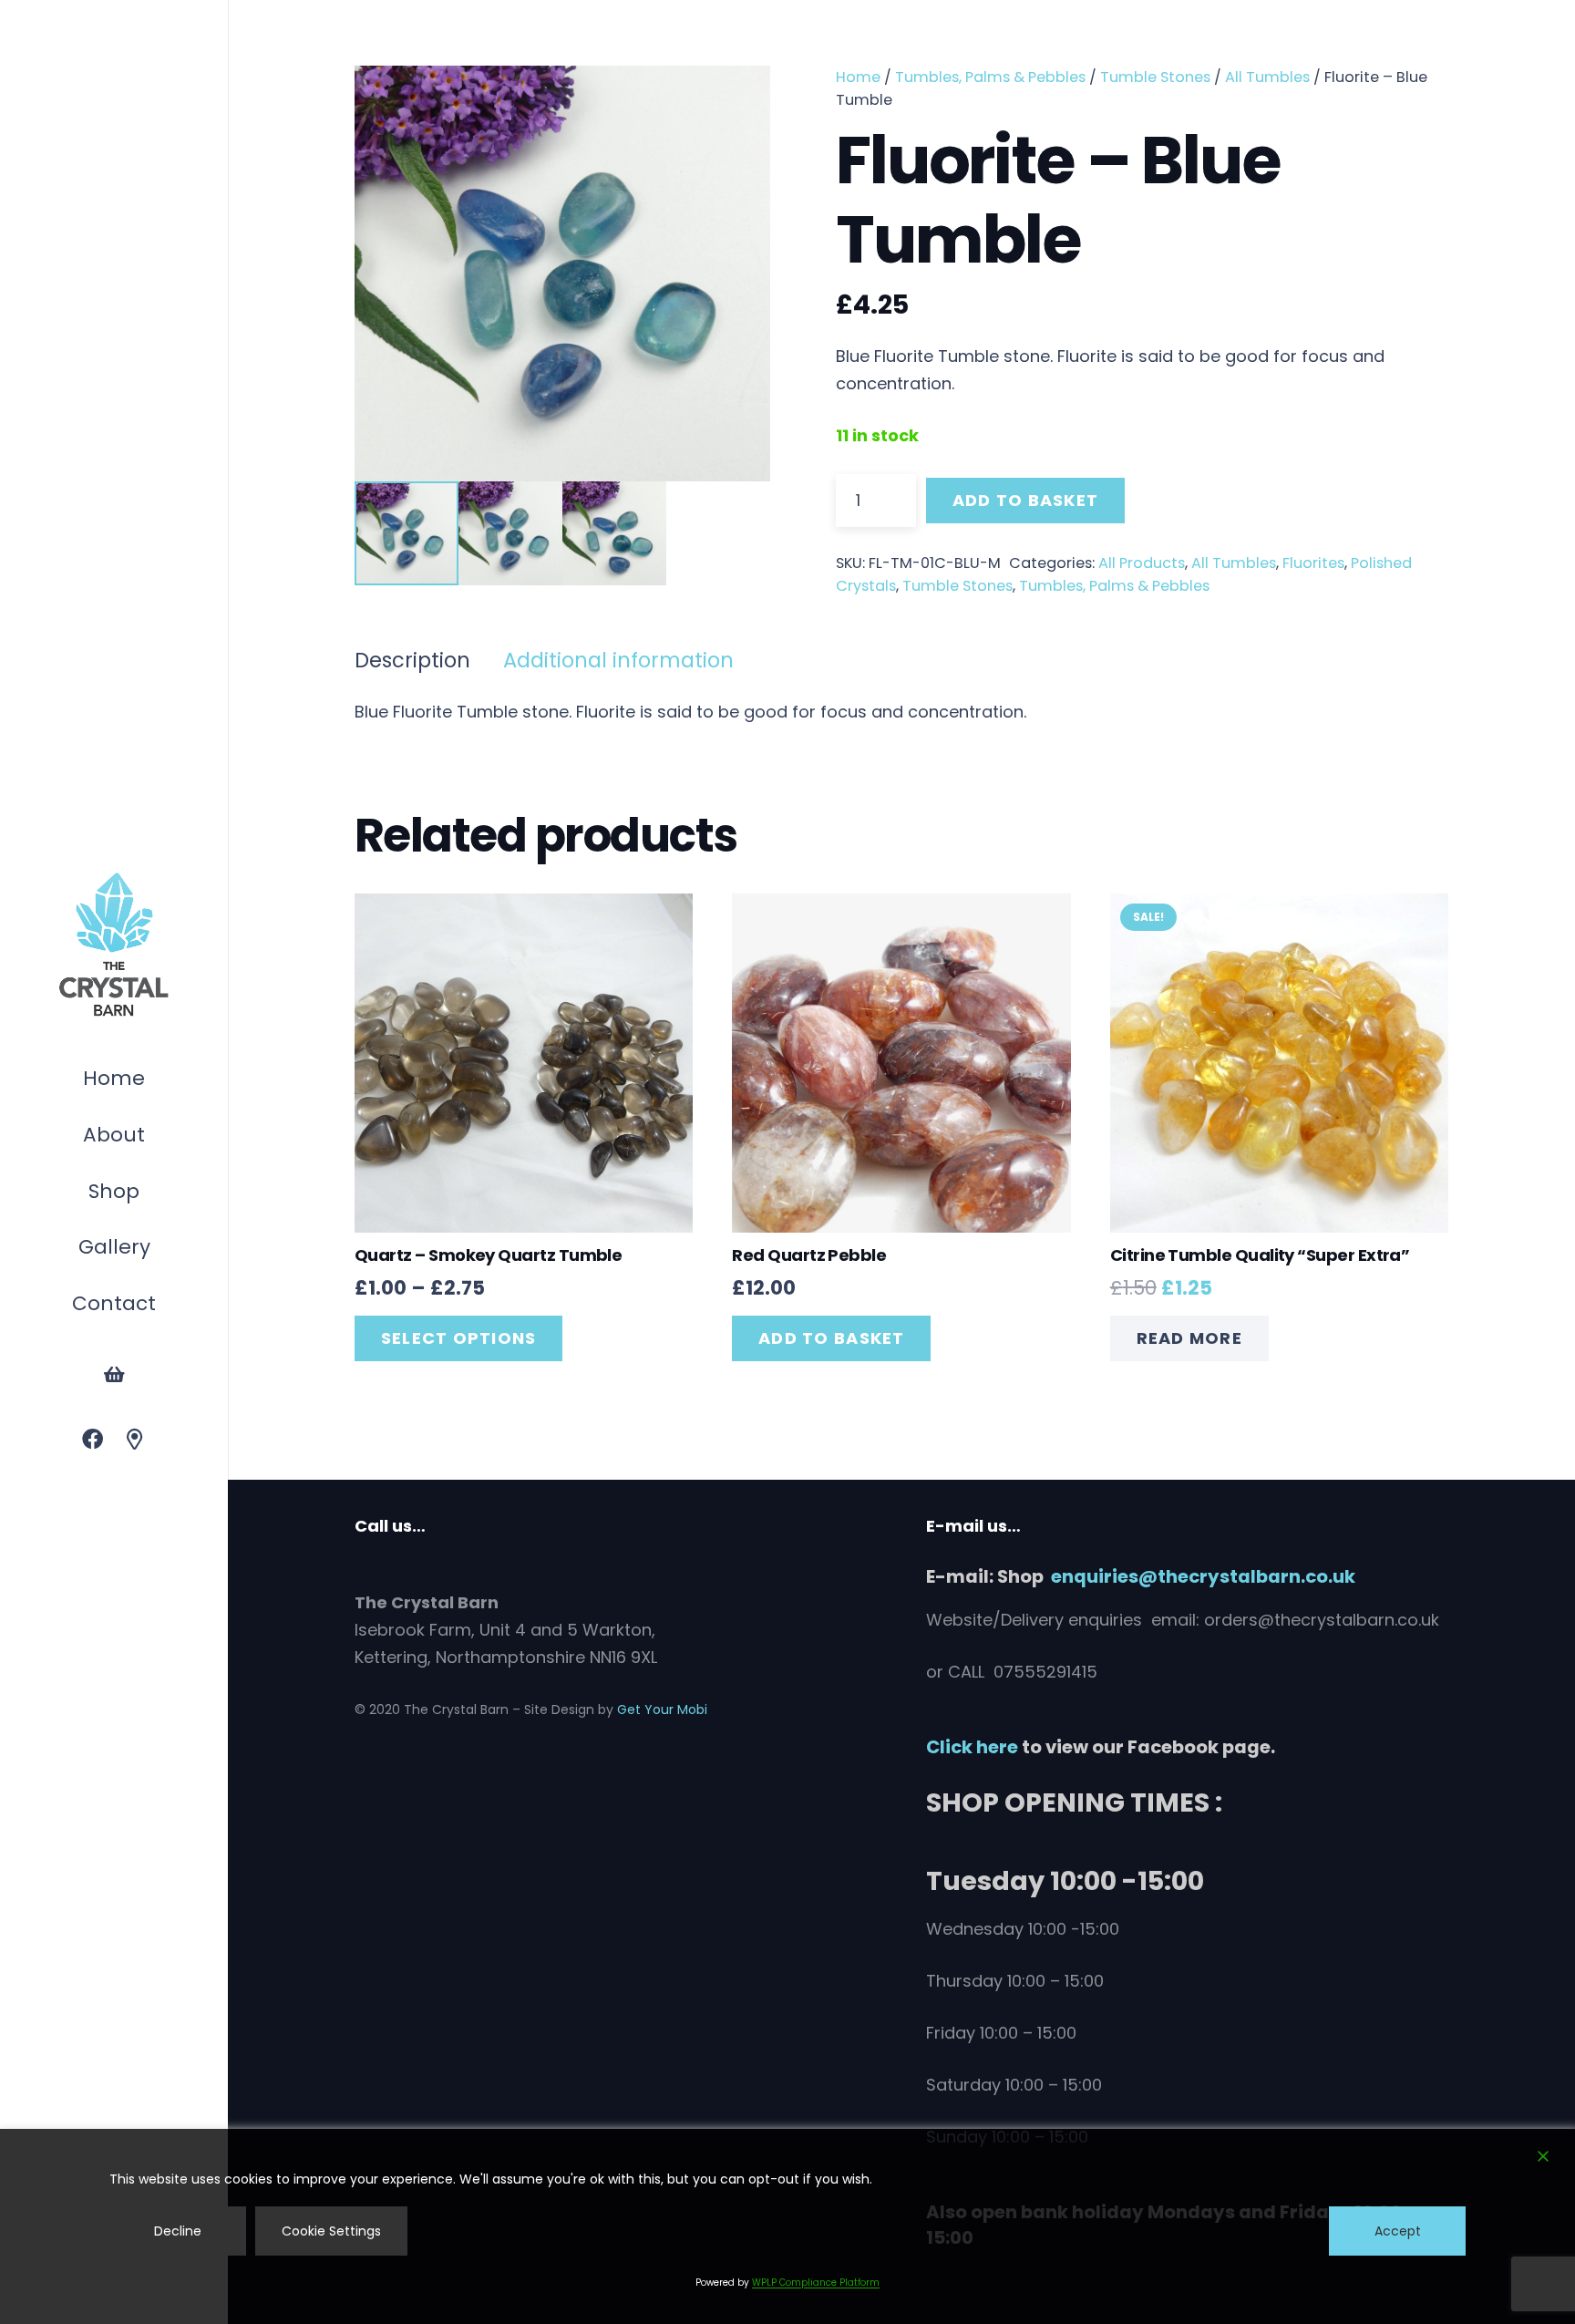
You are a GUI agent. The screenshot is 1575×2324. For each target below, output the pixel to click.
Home (858, 77)
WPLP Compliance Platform (816, 2283)
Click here (972, 1747)
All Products (1142, 563)
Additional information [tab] (618, 660)
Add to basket (1025, 500)
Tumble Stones (1155, 77)
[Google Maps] (135, 1440)
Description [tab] (412, 660)
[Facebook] (93, 1440)
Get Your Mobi (662, 1709)
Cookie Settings (331, 2231)
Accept (1398, 2231)
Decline (178, 2231)
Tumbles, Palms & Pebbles (990, 77)
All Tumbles (1267, 77)
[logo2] (114, 945)
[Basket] (114, 1375)
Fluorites (1313, 563)
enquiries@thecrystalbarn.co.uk (1203, 1576)
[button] (149, 1194)
